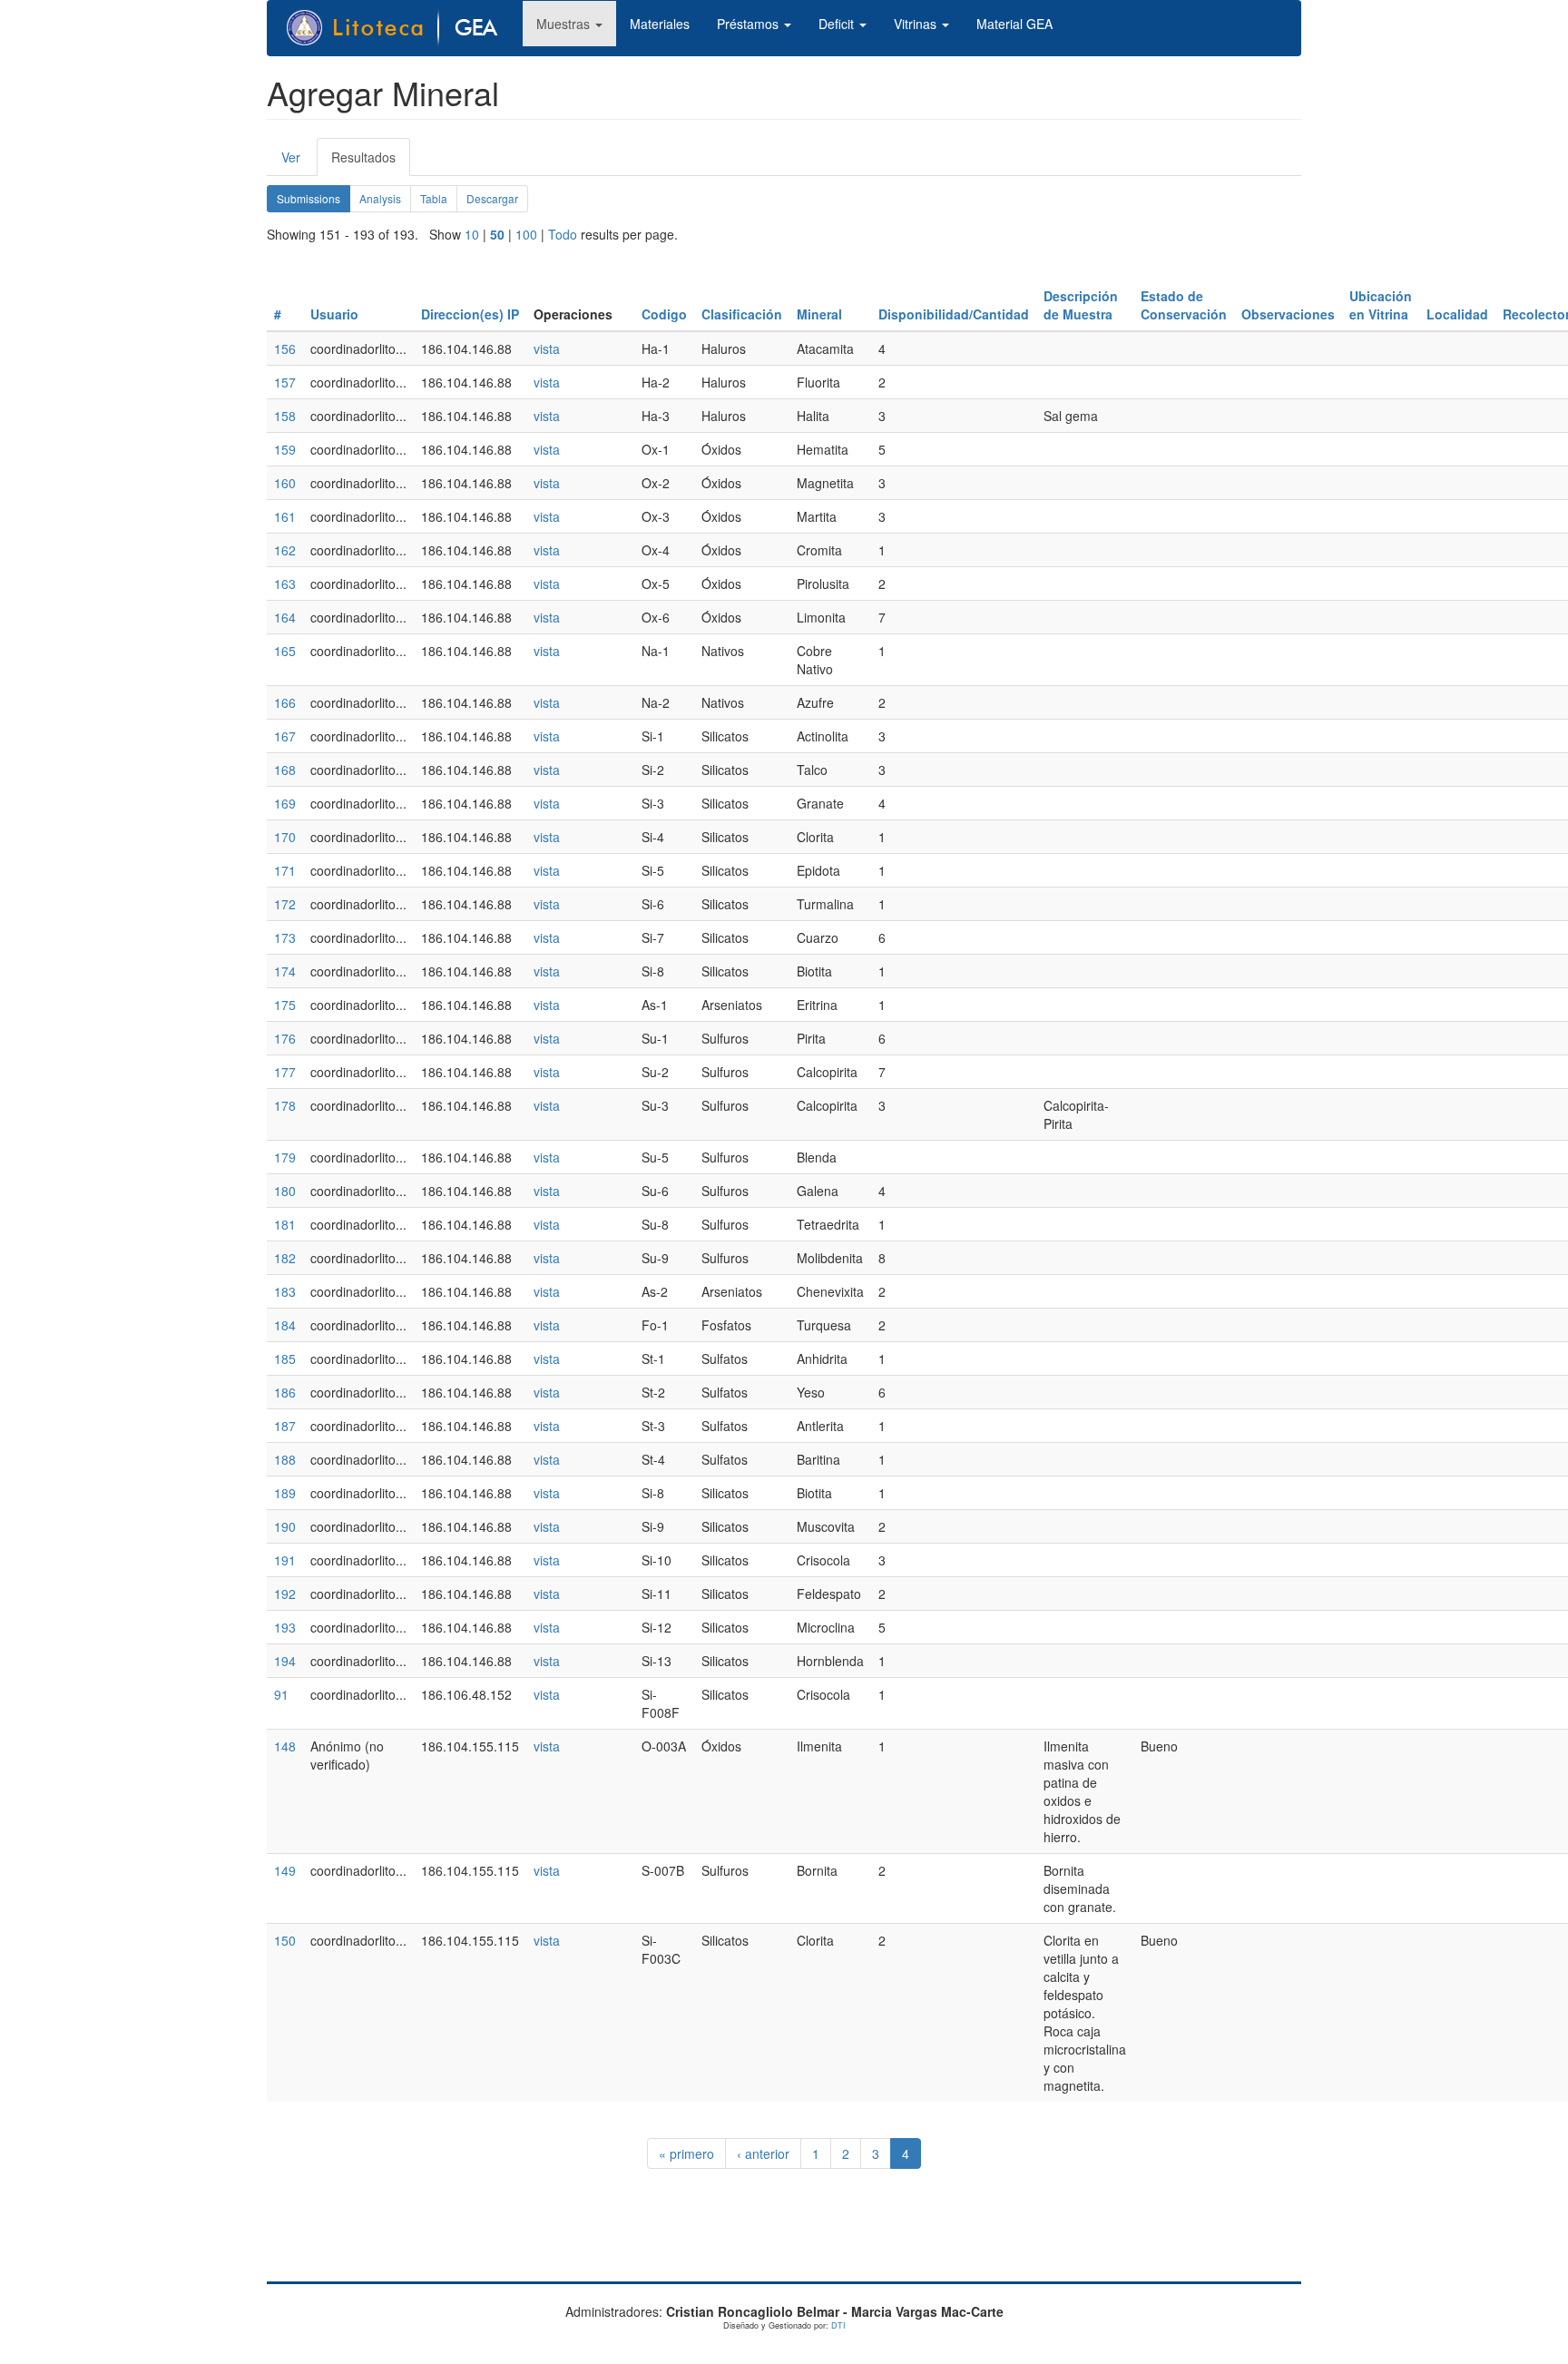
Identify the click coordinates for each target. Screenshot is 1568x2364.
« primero (686, 2153)
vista (547, 348)
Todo (563, 234)
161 (285, 516)
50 (497, 234)
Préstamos (750, 24)
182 (285, 1258)
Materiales (660, 24)
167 (285, 736)
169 (285, 803)
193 (285, 1627)
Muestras (565, 24)
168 (285, 770)
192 (285, 1594)
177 (285, 1072)
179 (285, 1157)
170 (285, 837)
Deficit (838, 24)
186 (285, 1392)
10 (472, 234)
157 (285, 382)
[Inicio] (402, 28)
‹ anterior (763, 2153)
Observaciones (1288, 314)
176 (285, 1038)
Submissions (314, 201)
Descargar (492, 198)
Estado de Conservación (1184, 305)
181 (285, 1224)
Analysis (380, 198)
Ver (291, 157)
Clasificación (742, 314)
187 (285, 1426)
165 (285, 651)
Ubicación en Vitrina (1381, 305)
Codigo (664, 314)
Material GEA (1014, 24)
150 (285, 1940)
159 (285, 449)
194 (285, 1661)
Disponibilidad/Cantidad (954, 314)
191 (285, 1560)
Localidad (1457, 314)
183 (285, 1291)
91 (281, 1694)
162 (285, 550)
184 (285, 1325)
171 (285, 870)
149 (285, 1870)
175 (285, 1005)
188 (285, 1459)
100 (526, 234)
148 (285, 1746)
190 (285, 1526)
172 (285, 904)
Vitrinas (917, 24)
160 (285, 483)
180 (285, 1191)
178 (285, 1105)
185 (285, 1359)
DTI (838, 2325)
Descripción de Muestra (1081, 305)
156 (285, 348)
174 (285, 971)
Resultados (371, 162)
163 (285, 584)
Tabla (434, 198)
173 (285, 937)
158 (285, 416)
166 (285, 702)
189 (285, 1493)
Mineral (819, 314)
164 (285, 617)
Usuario (334, 314)
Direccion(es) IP (470, 314)
